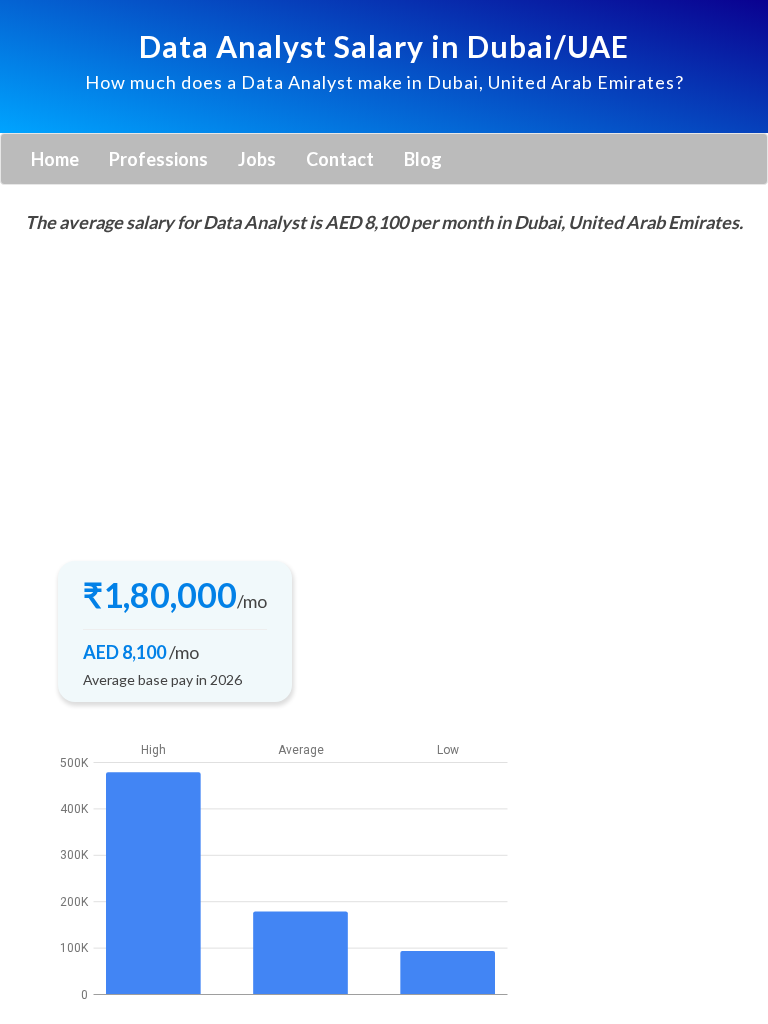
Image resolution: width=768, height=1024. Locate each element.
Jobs (257, 159)
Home (55, 159)
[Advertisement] (384, 391)
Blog (423, 159)
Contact (340, 159)
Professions (158, 159)
